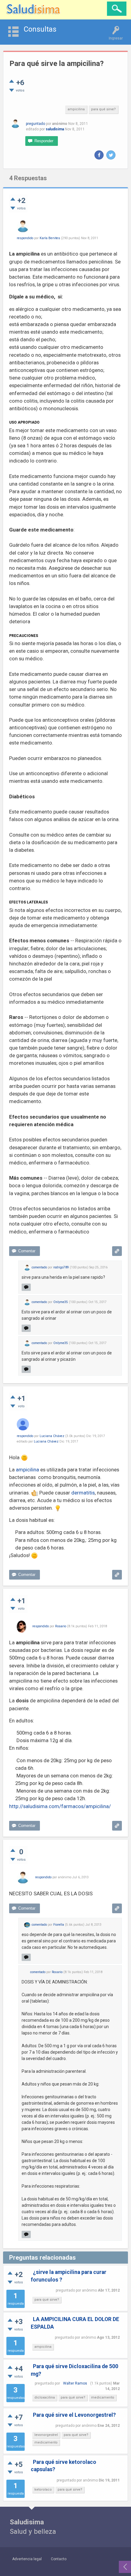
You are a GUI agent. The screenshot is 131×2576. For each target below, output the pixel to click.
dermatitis (83, 1493)
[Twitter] (111, 155)
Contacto (59, 2559)
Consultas (40, 29)
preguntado (35, 124)
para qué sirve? (103, 109)
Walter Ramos (75, 2383)
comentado (39, 1267)
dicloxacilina (45, 2397)
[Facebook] (99, 155)
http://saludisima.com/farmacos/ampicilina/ (60, 1806)
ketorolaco (43, 2490)
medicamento (103, 2397)
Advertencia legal (27, 2559)
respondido (25, 238)
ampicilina (76, 109)
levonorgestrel (46, 2435)
